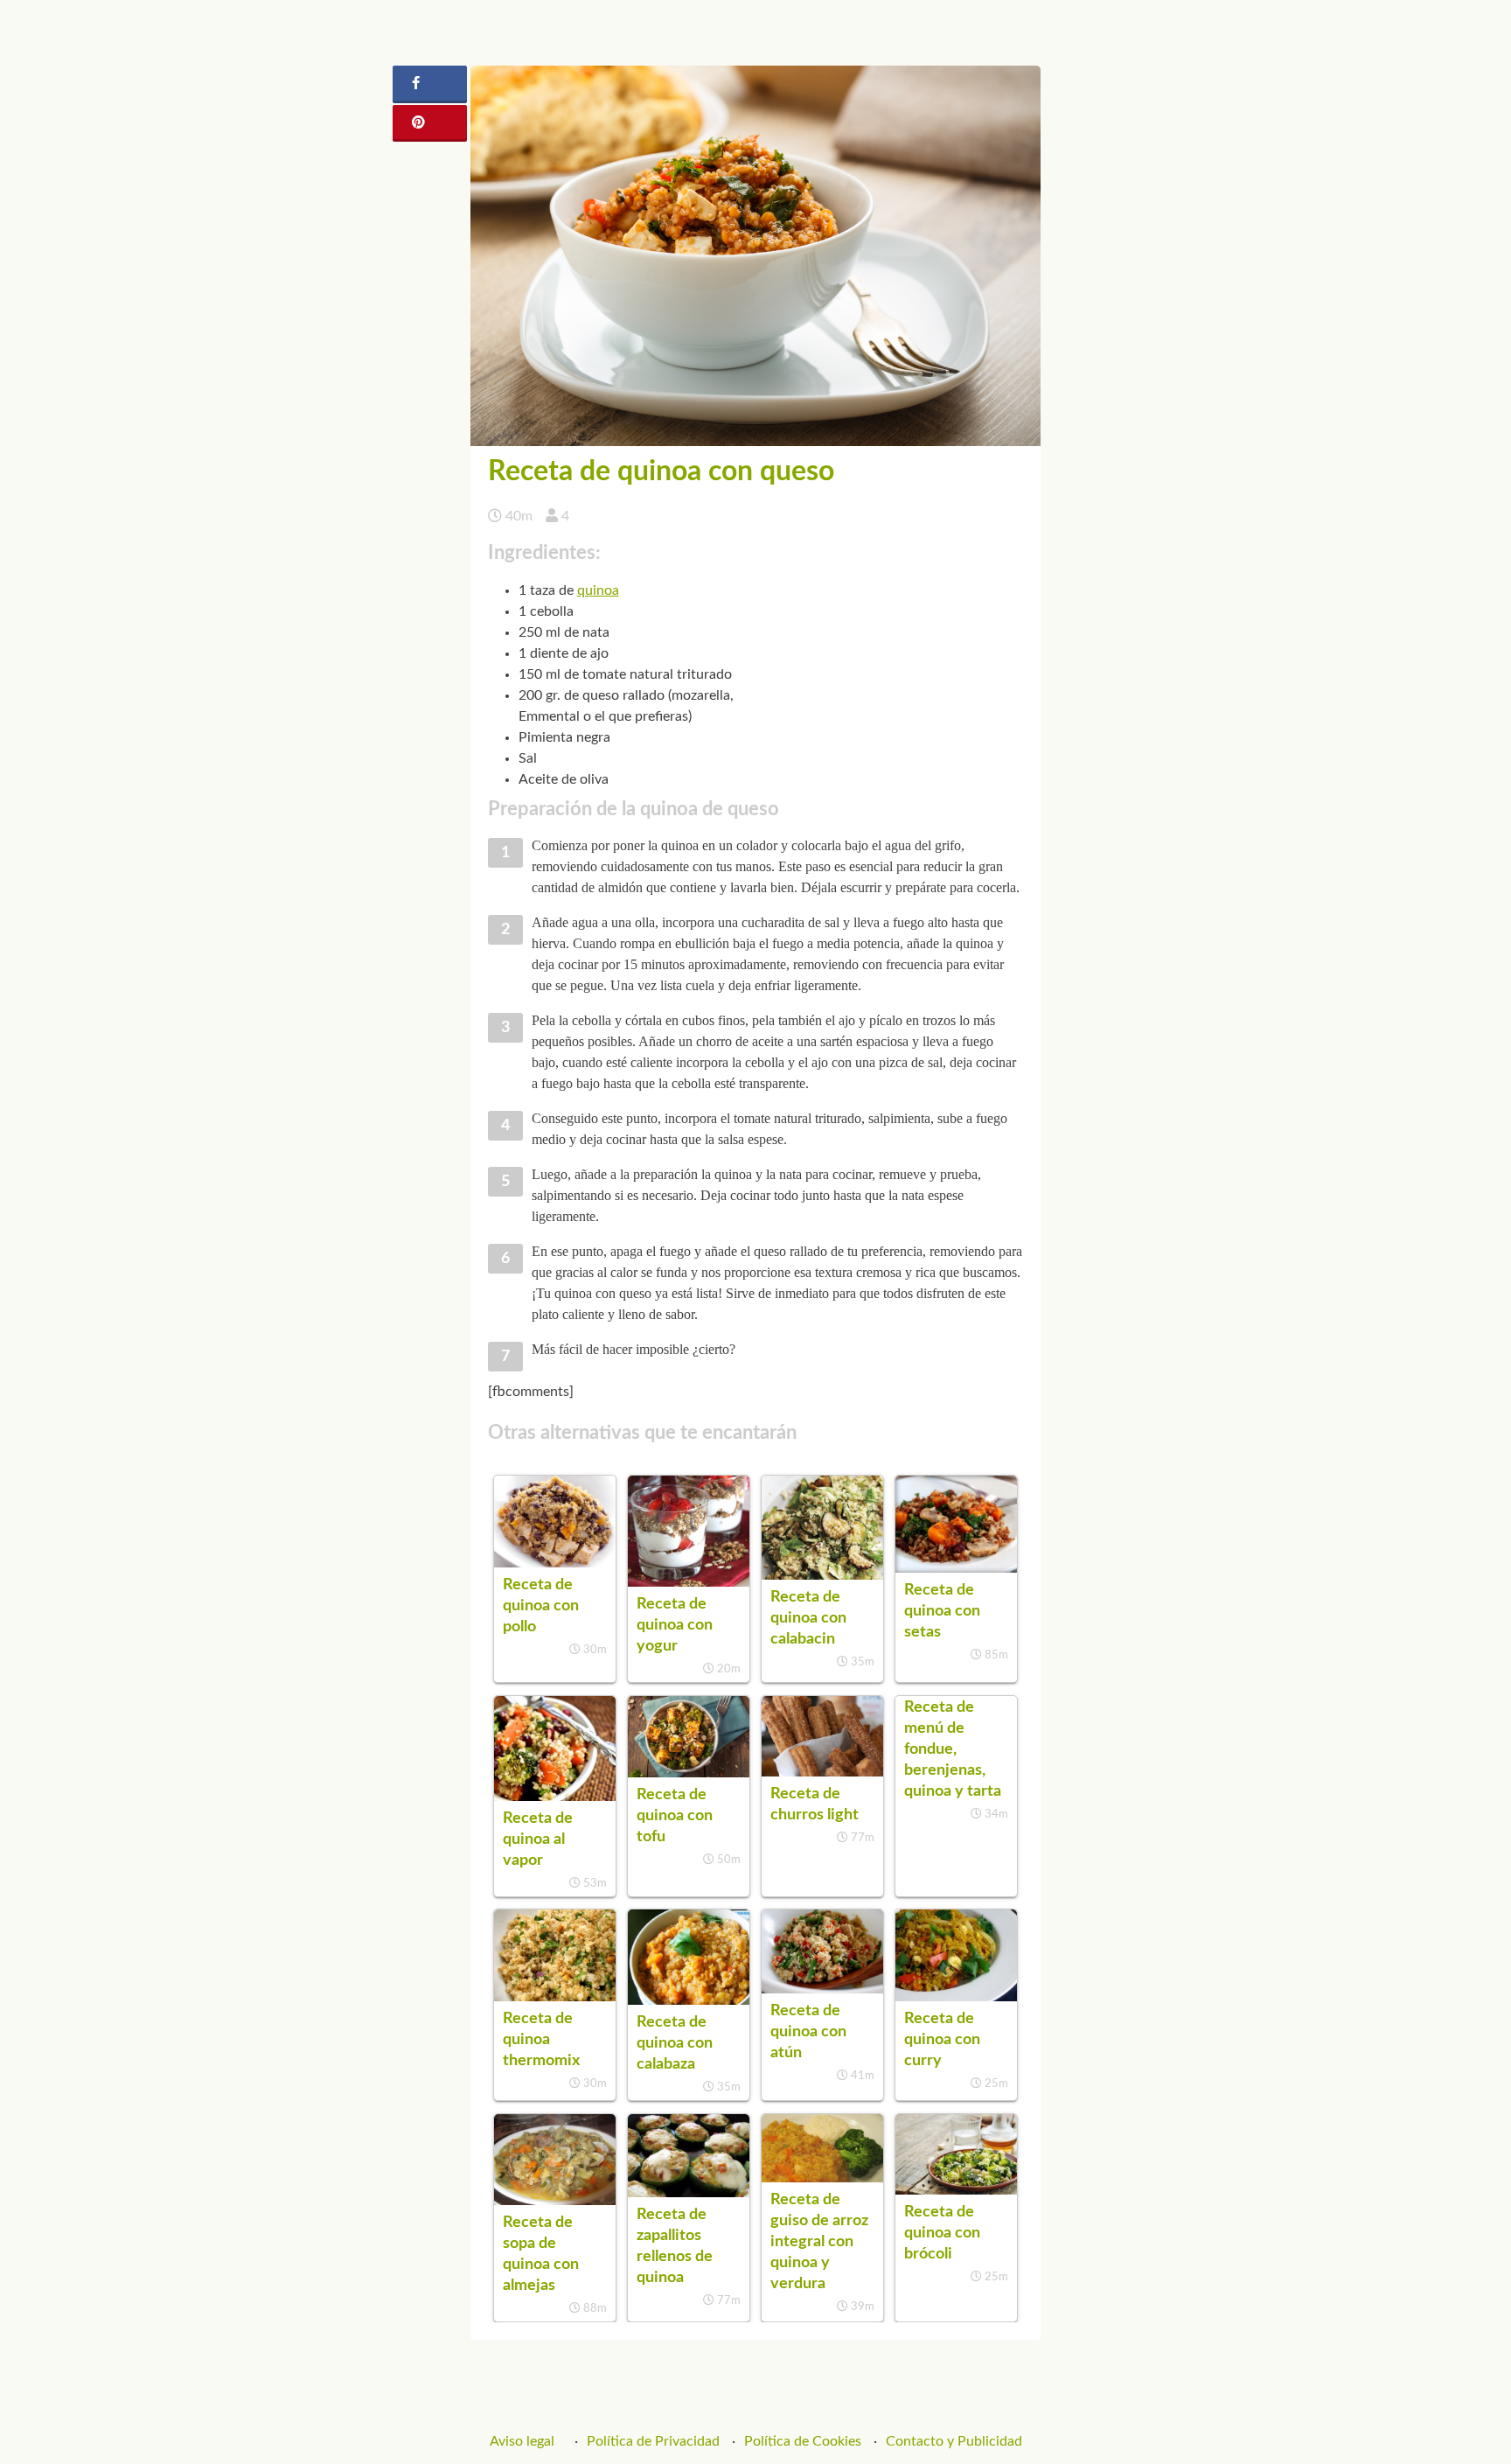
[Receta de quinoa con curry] (956, 1997)
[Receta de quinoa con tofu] (689, 1773)
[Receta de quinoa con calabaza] (689, 2000)
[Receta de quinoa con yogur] (689, 1582)
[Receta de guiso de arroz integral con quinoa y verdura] (822, 2178)
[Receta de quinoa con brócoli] (956, 2190)
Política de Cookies (803, 2441)
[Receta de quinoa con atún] (822, 1989)
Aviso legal (522, 2441)
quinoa (598, 590)
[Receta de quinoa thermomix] (555, 1997)
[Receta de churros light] (822, 1772)
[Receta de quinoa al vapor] (555, 1797)
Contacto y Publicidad (954, 2441)
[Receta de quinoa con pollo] (555, 1563)
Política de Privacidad (653, 2441)
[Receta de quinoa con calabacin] (822, 1575)
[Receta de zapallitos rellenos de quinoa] (689, 2193)
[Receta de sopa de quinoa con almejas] (555, 2201)
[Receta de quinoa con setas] (956, 1568)
